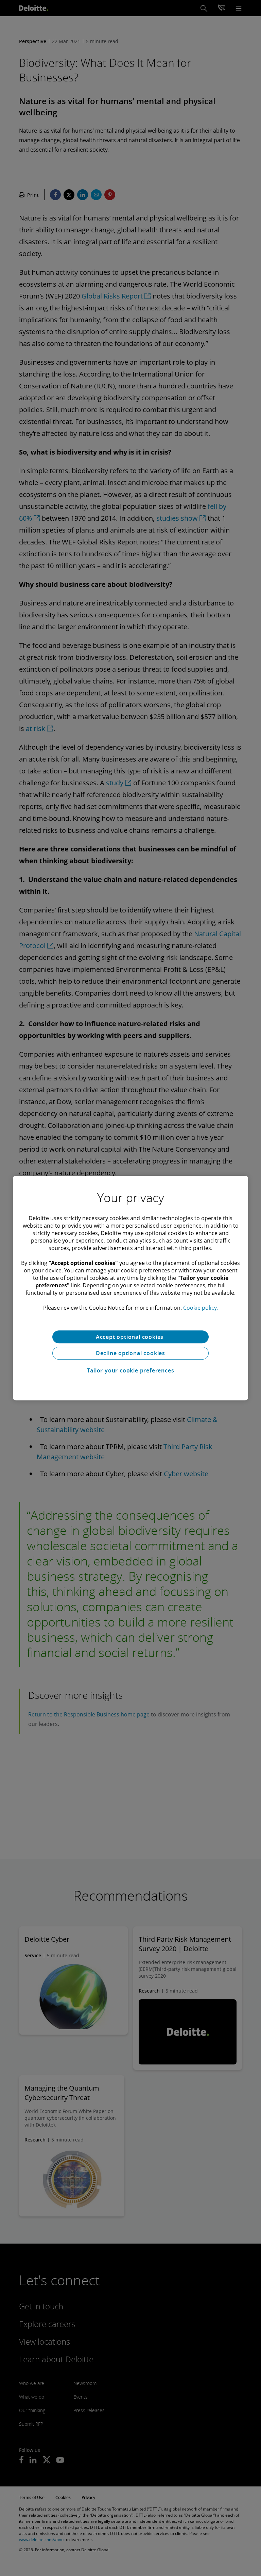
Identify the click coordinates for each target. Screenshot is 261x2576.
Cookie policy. (201, 1308)
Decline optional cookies (130, 1353)
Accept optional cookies (130, 1337)
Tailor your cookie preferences (131, 1370)
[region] (130, 1288)
